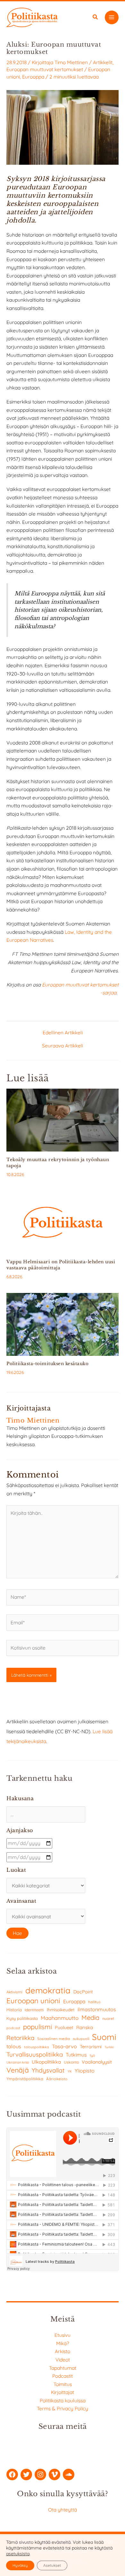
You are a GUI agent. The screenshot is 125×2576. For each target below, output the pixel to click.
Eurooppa (33, 77)
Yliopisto (85, 2071)
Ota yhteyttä (63, 2510)
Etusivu (63, 2335)
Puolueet (64, 2028)
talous (14, 2046)
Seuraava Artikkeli (63, 1046)
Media (90, 2017)
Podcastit (63, 2376)
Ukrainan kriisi (18, 2062)
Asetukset (52, 2565)
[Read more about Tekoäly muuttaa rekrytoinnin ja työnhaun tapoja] (63, 1120)
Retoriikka (20, 2038)
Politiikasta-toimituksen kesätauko (47, 1364)
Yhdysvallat (48, 2070)
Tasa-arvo (64, 2046)
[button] (96, 18)
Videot (63, 2360)
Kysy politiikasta (22, 2018)
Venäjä (18, 2070)
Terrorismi (91, 2047)
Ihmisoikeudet (61, 2009)
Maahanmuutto (60, 2018)
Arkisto (63, 2351)
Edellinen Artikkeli (63, 1033)
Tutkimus (76, 2055)
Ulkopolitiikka (46, 2062)
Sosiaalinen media (54, 2039)
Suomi (104, 2037)
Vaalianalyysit (97, 2062)
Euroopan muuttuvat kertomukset (45, 69)
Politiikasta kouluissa (63, 2400)
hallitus (94, 2002)
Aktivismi (14, 1992)
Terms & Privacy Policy (63, 2408)
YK (70, 2071)
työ (92, 2055)
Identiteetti (34, 2010)
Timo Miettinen (71, 62)
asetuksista (18, 2554)
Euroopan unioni (33, 2001)
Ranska (85, 2027)
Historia (14, 2010)
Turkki (109, 2047)
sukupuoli (81, 2039)
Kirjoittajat (63, 2392)
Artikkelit (103, 62)
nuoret (108, 2018)
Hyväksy (20, 2565)
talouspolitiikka (37, 2047)
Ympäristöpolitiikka (25, 2079)
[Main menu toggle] (112, 17)
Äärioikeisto (57, 2079)
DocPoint (83, 1992)
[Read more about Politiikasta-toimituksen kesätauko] (63, 1324)
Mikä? (63, 2343)
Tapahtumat (63, 2368)
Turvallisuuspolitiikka (35, 2054)
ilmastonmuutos (97, 2009)
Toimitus (63, 2384)
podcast (13, 2028)
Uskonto (71, 2062)
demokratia (48, 1990)
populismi (37, 2027)
